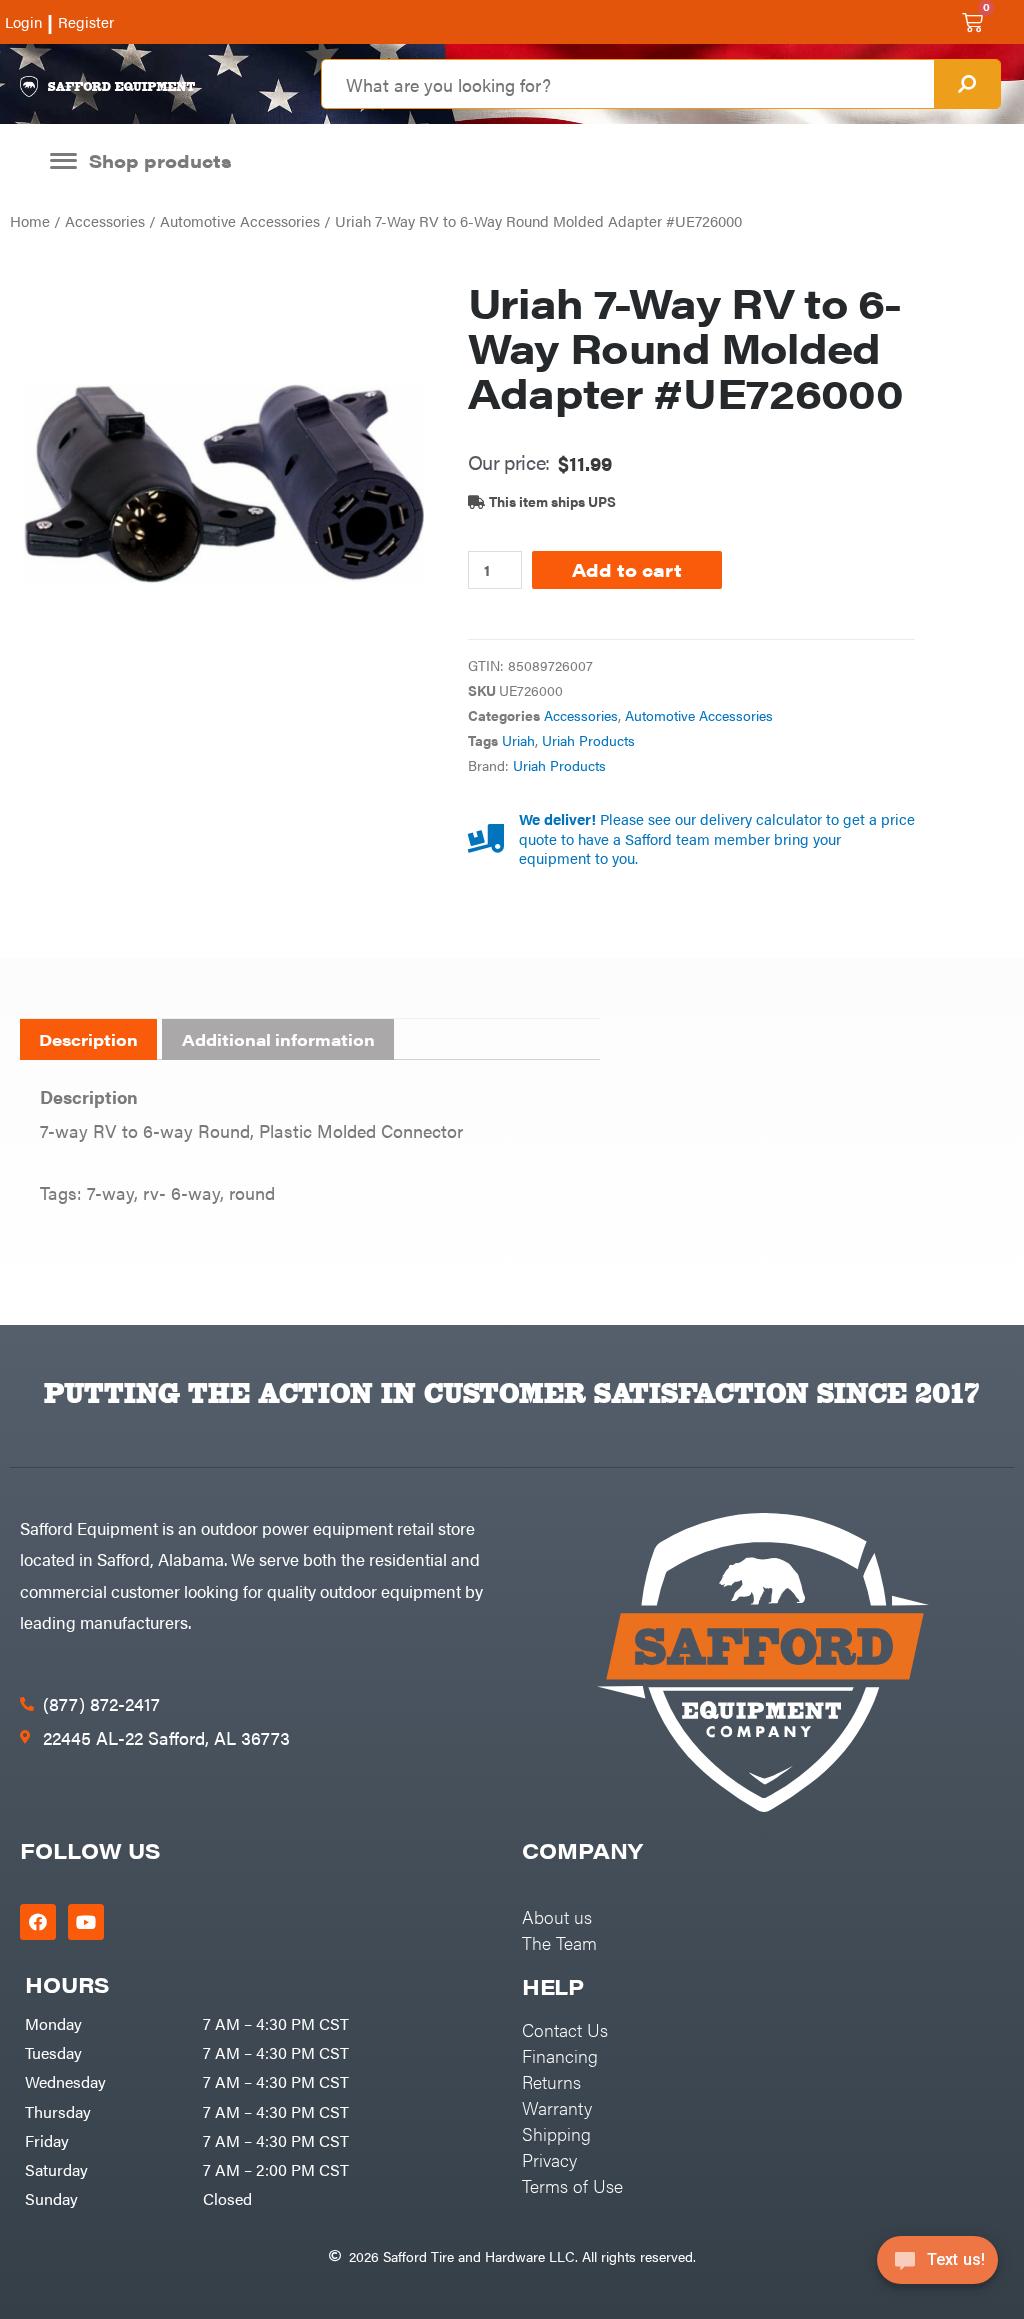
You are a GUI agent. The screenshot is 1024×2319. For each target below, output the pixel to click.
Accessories (105, 220)
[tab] (88, 1040)
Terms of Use (572, 2185)
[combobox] (627, 84)
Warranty (557, 2107)
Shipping (556, 2133)
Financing (560, 2055)
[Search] (967, 84)
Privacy (549, 2159)
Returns (551, 2081)
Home (30, 220)
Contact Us (565, 2029)
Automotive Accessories (240, 220)
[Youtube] (86, 1922)
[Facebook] (38, 1922)
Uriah (518, 740)
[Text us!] (937, 2266)
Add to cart (627, 569)
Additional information (278, 1039)
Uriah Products (588, 740)
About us (557, 1916)
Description (88, 1039)
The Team (559, 1942)
